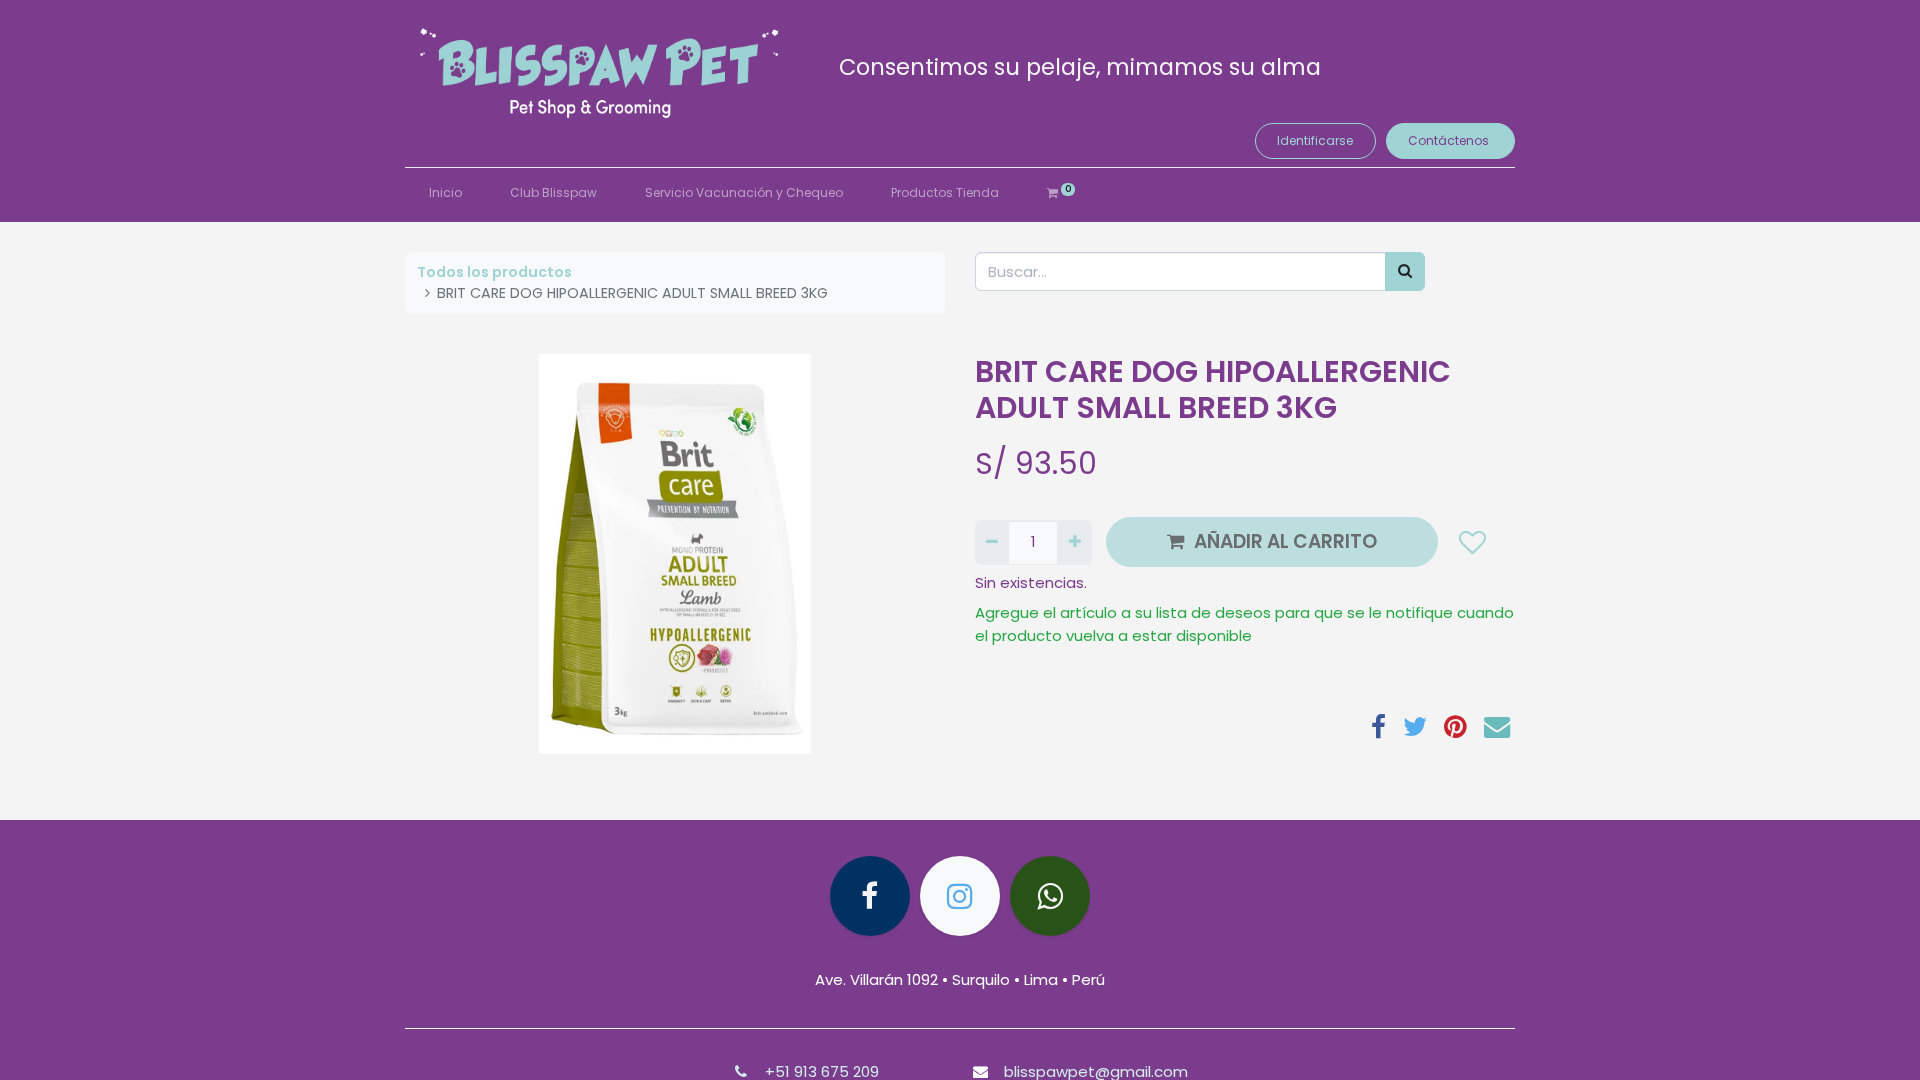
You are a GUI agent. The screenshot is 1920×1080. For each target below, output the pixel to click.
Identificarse (1315, 140)
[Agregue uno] (1074, 542)
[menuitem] (445, 193)
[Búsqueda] (1405, 271)
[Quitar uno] (992, 542)
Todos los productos (494, 272)
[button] (1471, 541)
